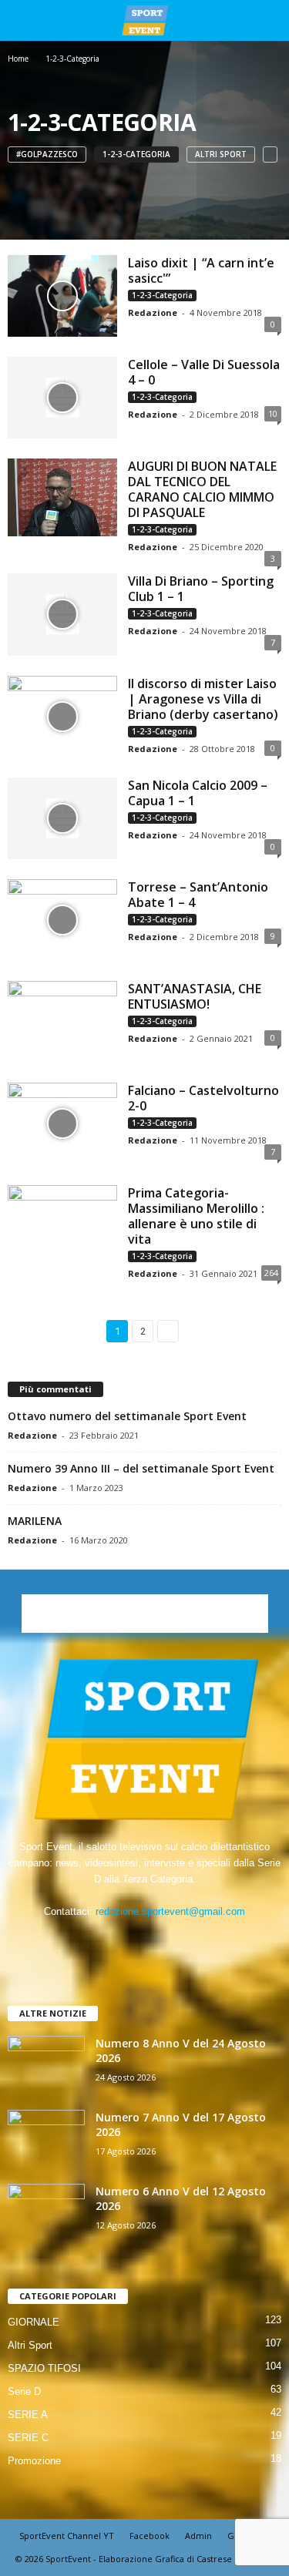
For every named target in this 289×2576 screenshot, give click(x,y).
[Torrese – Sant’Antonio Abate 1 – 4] (62, 920)
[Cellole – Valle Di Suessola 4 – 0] (62, 398)
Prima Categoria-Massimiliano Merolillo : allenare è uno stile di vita (196, 1216)
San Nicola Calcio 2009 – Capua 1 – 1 (198, 793)
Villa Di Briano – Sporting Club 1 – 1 (201, 589)
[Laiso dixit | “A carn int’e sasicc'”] (62, 296)
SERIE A (28, 2415)
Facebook (150, 2536)
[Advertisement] (145, 1614)
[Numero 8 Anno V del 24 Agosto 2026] (46, 2065)
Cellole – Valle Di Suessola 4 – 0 (204, 372)
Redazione (153, 312)
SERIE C (28, 2438)
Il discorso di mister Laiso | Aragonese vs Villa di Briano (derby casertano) (203, 699)
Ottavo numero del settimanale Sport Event (127, 1416)
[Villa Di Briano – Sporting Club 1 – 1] (62, 614)
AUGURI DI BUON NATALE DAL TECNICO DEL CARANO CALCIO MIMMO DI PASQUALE (202, 489)
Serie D (24, 2391)
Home (18, 59)
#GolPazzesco (47, 154)
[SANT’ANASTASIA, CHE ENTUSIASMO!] (62, 1022)
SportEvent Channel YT (67, 2536)
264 (271, 1273)
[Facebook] (99, 1941)
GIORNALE (34, 2322)
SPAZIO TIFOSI (44, 2368)
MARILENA (35, 1521)
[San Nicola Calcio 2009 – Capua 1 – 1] (62, 818)
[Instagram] (131, 1941)
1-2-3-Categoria (136, 154)
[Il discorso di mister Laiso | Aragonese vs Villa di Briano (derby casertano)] (62, 717)
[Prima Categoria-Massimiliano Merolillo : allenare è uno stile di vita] (62, 1226)
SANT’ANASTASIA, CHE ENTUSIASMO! (195, 996)
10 (273, 413)
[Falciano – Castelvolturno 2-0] (62, 1123)
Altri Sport (221, 154)
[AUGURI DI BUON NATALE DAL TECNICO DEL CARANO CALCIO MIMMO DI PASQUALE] (62, 497)
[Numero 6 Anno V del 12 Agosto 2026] (46, 2213)
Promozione (34, 2461)
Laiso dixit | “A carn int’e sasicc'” (201, 270)
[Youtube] (192, 1941)
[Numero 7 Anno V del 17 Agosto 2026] (46, 2139)
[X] (162, 1941)
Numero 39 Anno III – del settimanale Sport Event (141, 1468)
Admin (198, 2536)
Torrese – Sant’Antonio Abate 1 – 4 (198, 895)
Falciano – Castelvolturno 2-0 (203, 1098)
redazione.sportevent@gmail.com (170, 1911)
